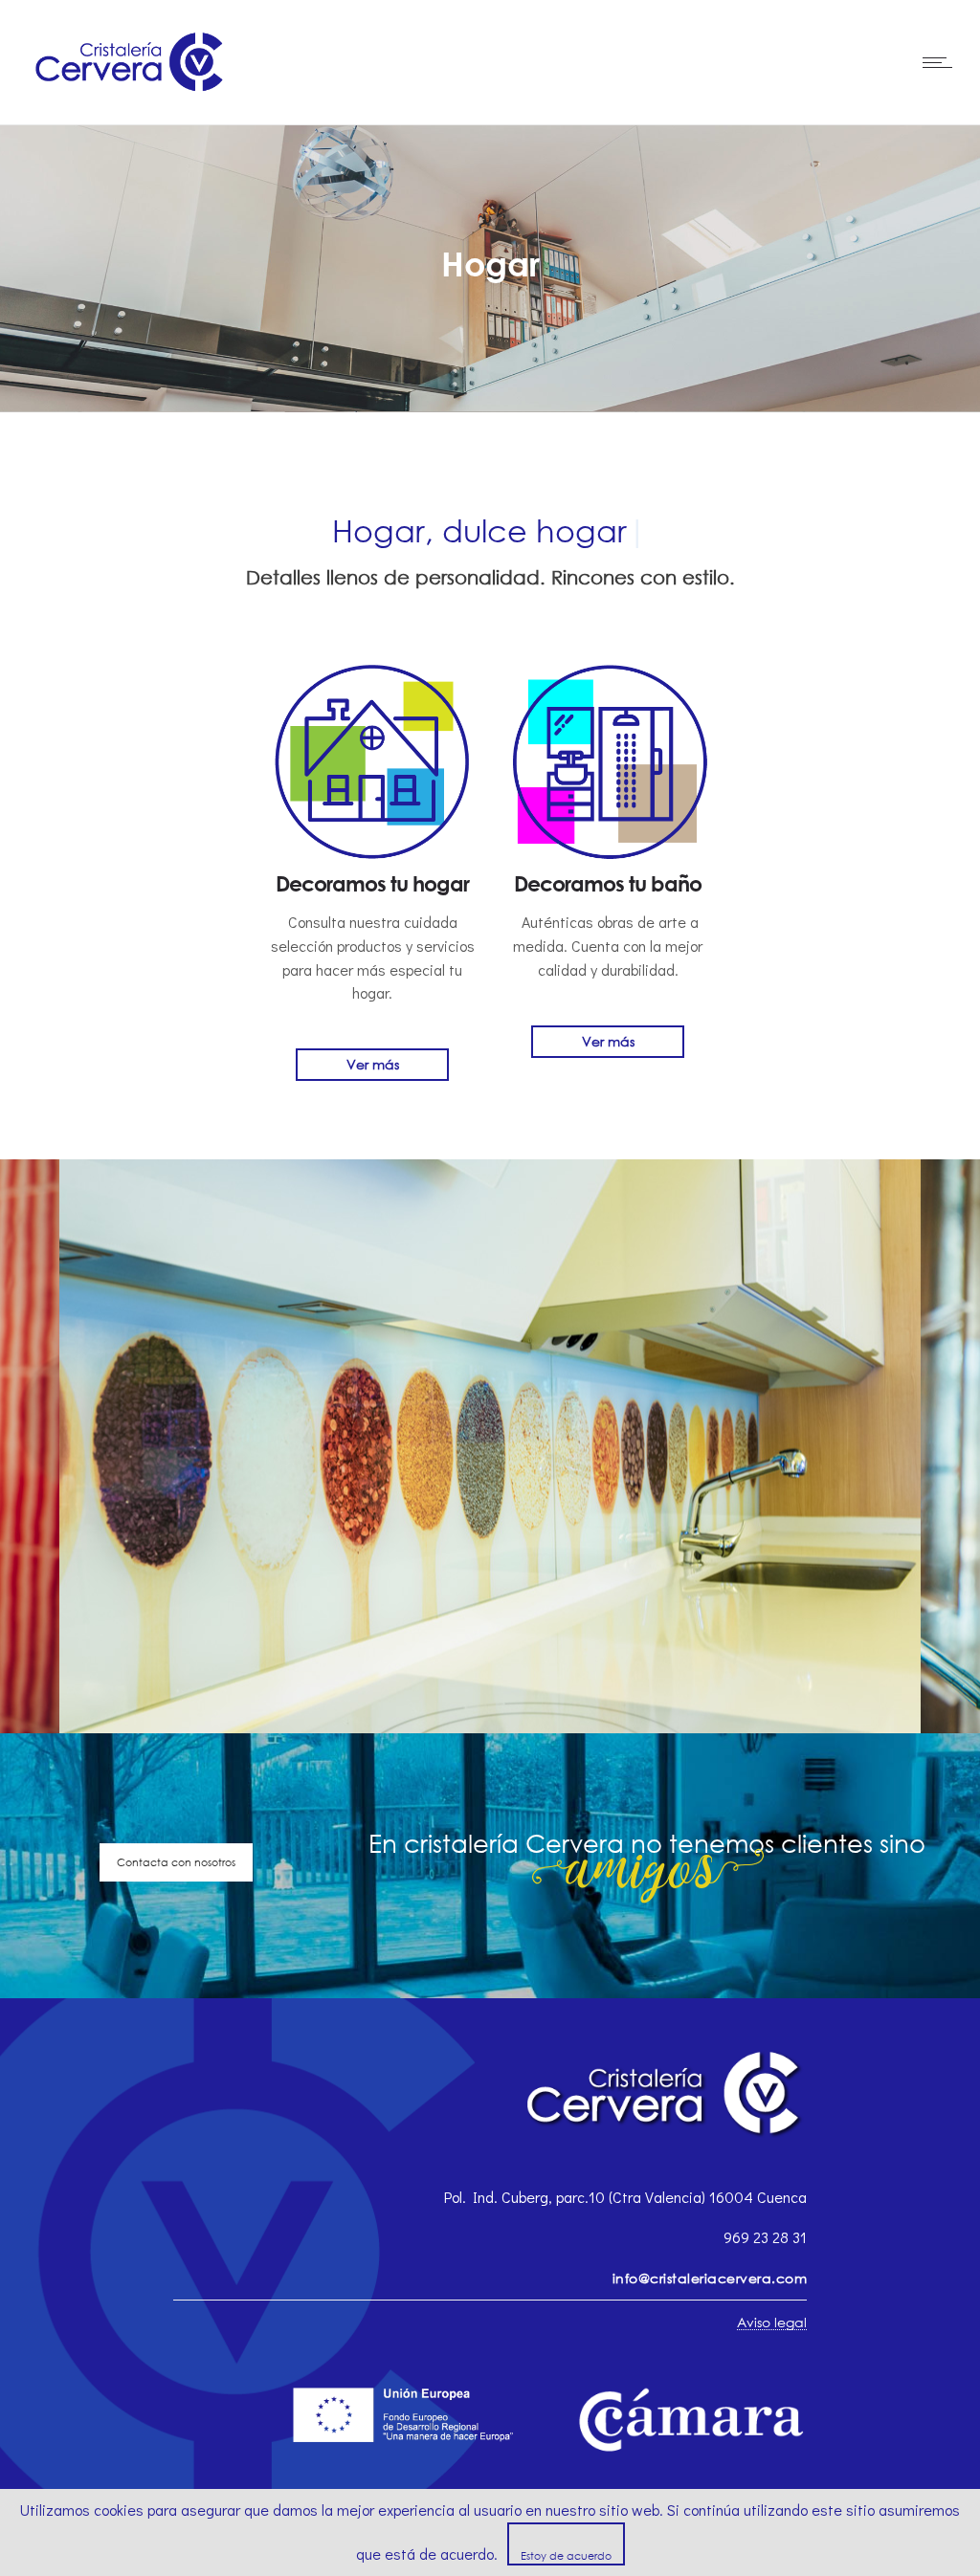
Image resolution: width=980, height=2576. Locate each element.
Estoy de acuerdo (566, 2555)
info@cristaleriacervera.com (710, 2278)
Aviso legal (772, 2322)
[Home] (132, 99)
